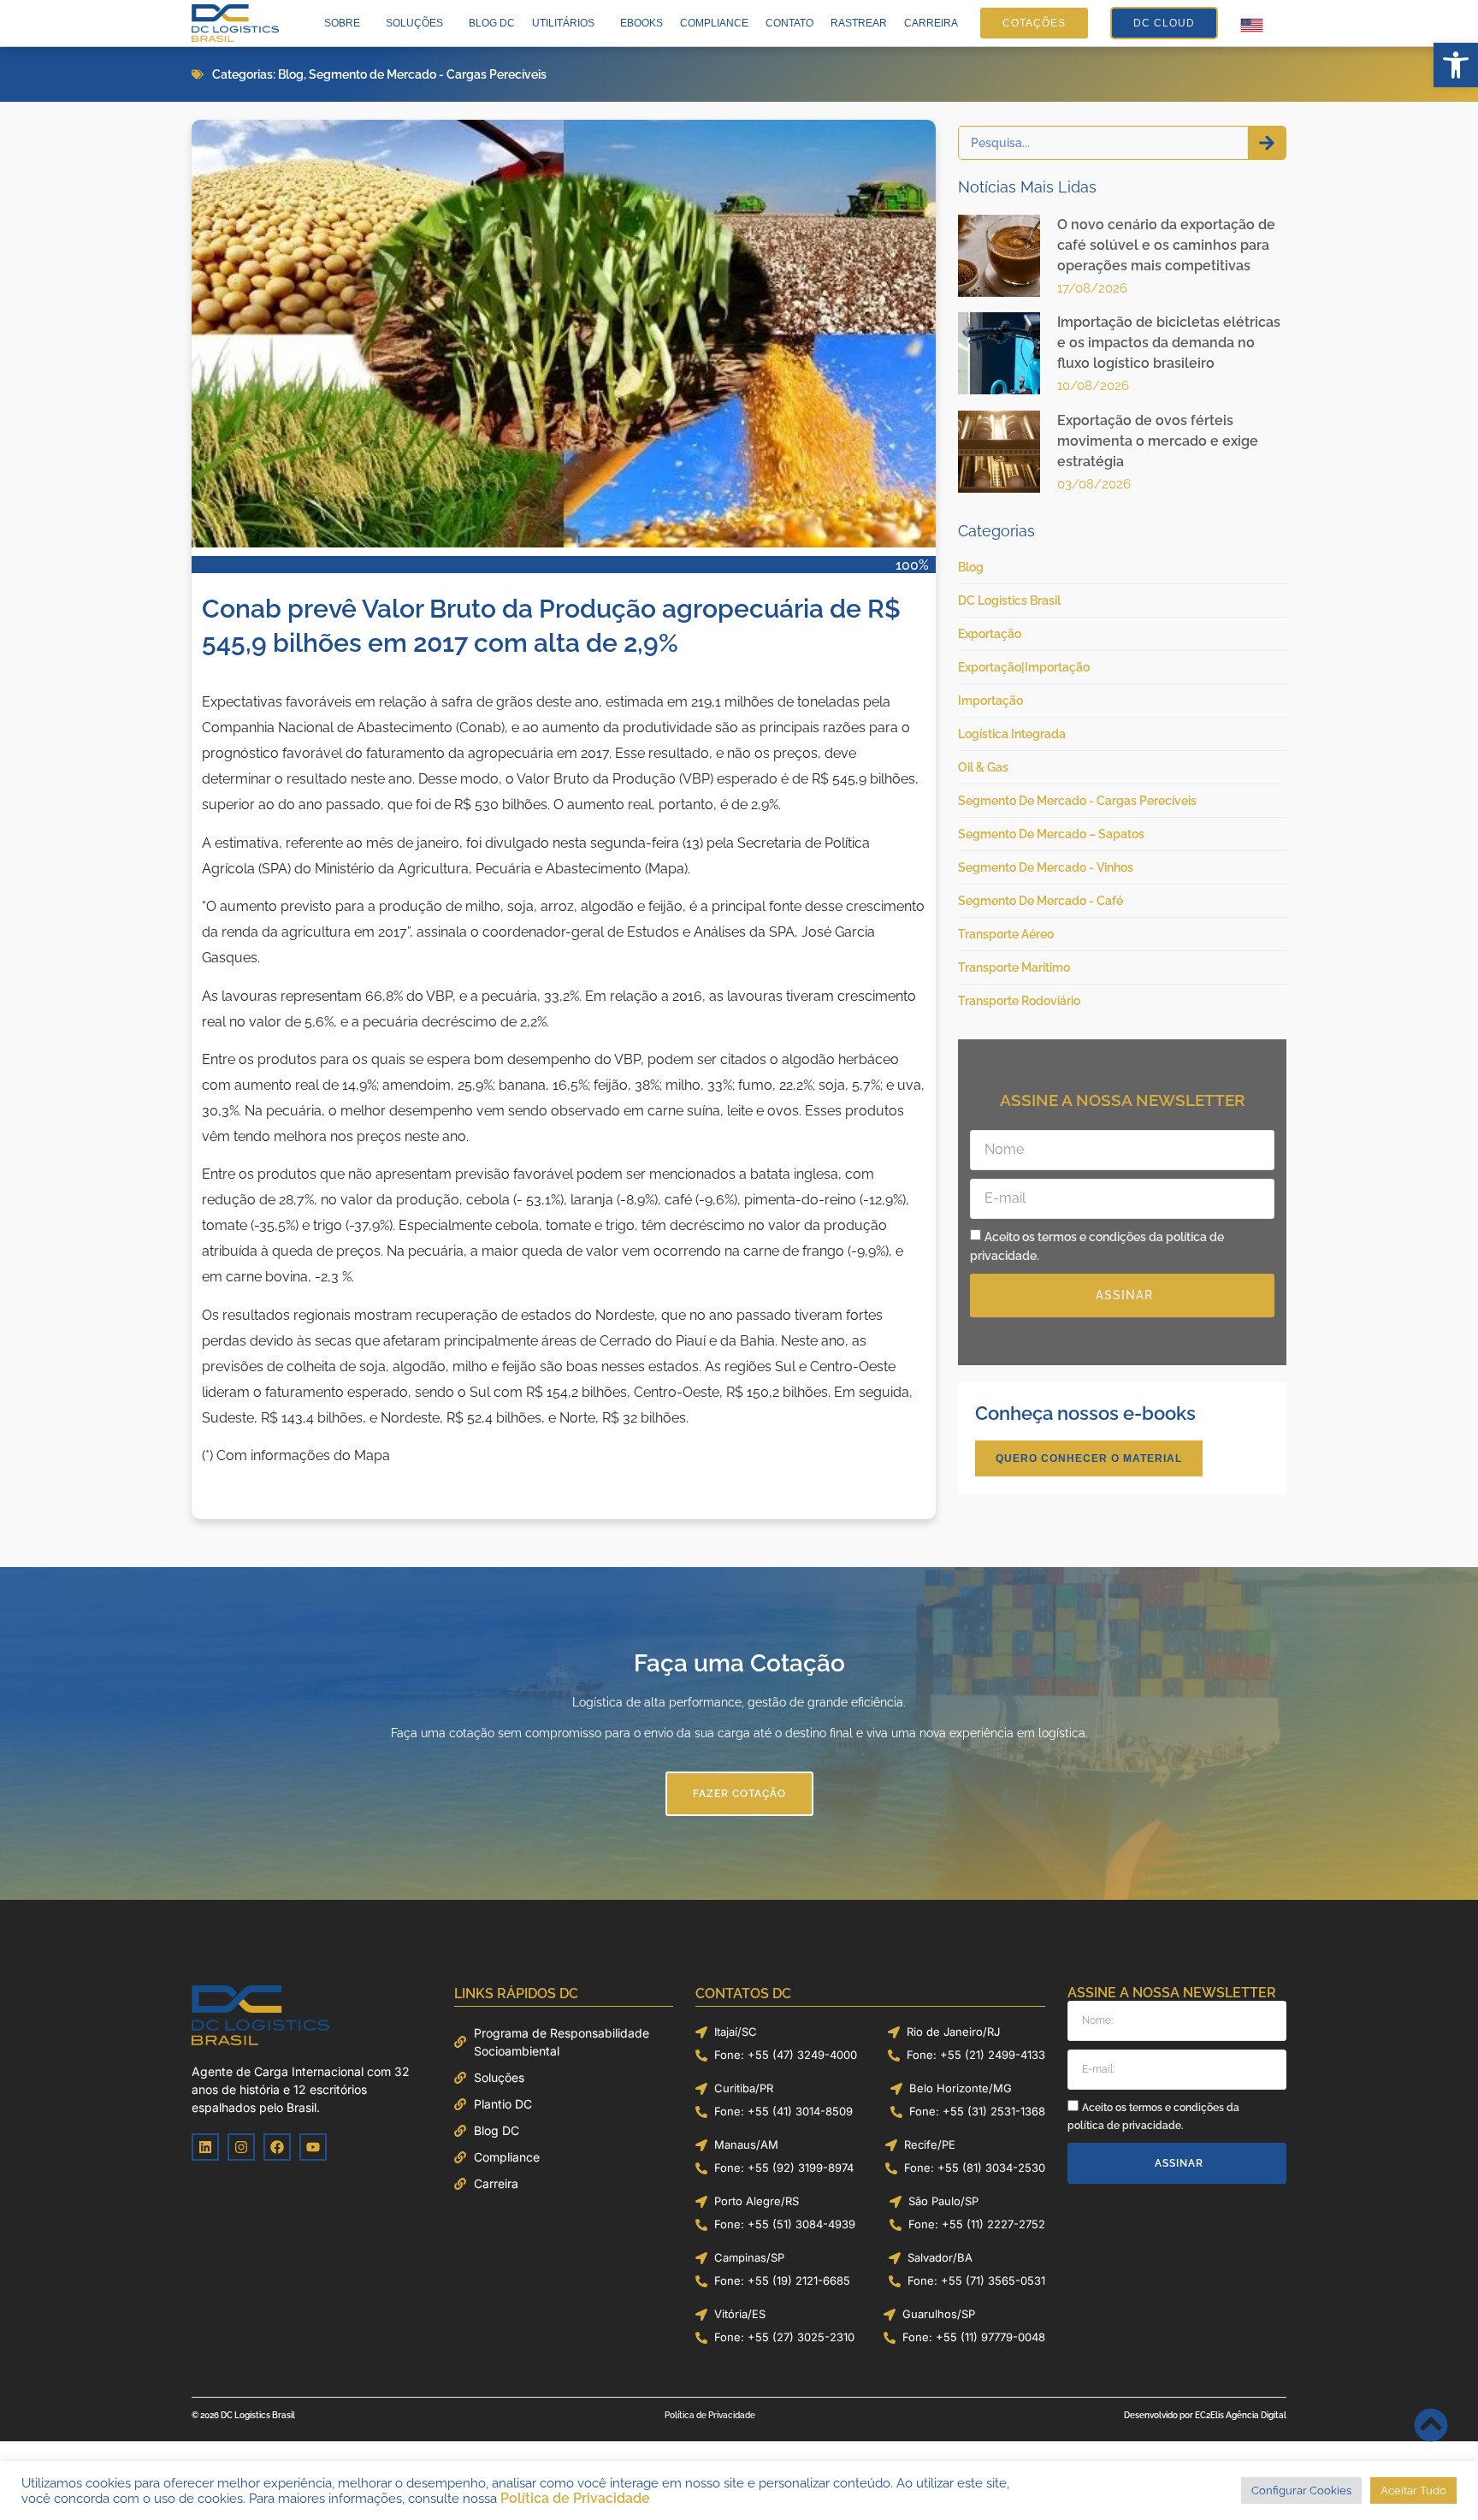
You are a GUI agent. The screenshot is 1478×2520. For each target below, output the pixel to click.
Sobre (342, 23)
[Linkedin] (205, 2147)
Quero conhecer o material (1089, 1458)
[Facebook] (277, 2147)
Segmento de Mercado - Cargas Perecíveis (428, 74)
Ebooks (641, 23)
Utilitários (563, 23)
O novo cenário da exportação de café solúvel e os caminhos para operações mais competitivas (1166, 245)
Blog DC (492, 23)
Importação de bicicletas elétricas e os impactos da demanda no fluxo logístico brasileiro (1169, 343)
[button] (1456, 65)
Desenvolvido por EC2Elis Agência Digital (1205, 2415)
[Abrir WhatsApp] (1435, 2477)
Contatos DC (743, 1994)
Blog (291, 74)
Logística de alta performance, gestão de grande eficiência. (739, 1702)
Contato (789, 23)
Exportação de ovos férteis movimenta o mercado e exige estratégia (1158, 441)
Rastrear (859, 23)
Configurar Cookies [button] (1307, 2490)
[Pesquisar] (1267, 143)
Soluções (414, 23)
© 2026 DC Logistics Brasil (243, 2415)
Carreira (931, 23)
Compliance (714, 23)
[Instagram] (241, 2147)
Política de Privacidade (532, 2498)
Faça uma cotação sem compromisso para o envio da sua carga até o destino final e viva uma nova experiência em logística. (739, 1733)
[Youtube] (313, 2147)
